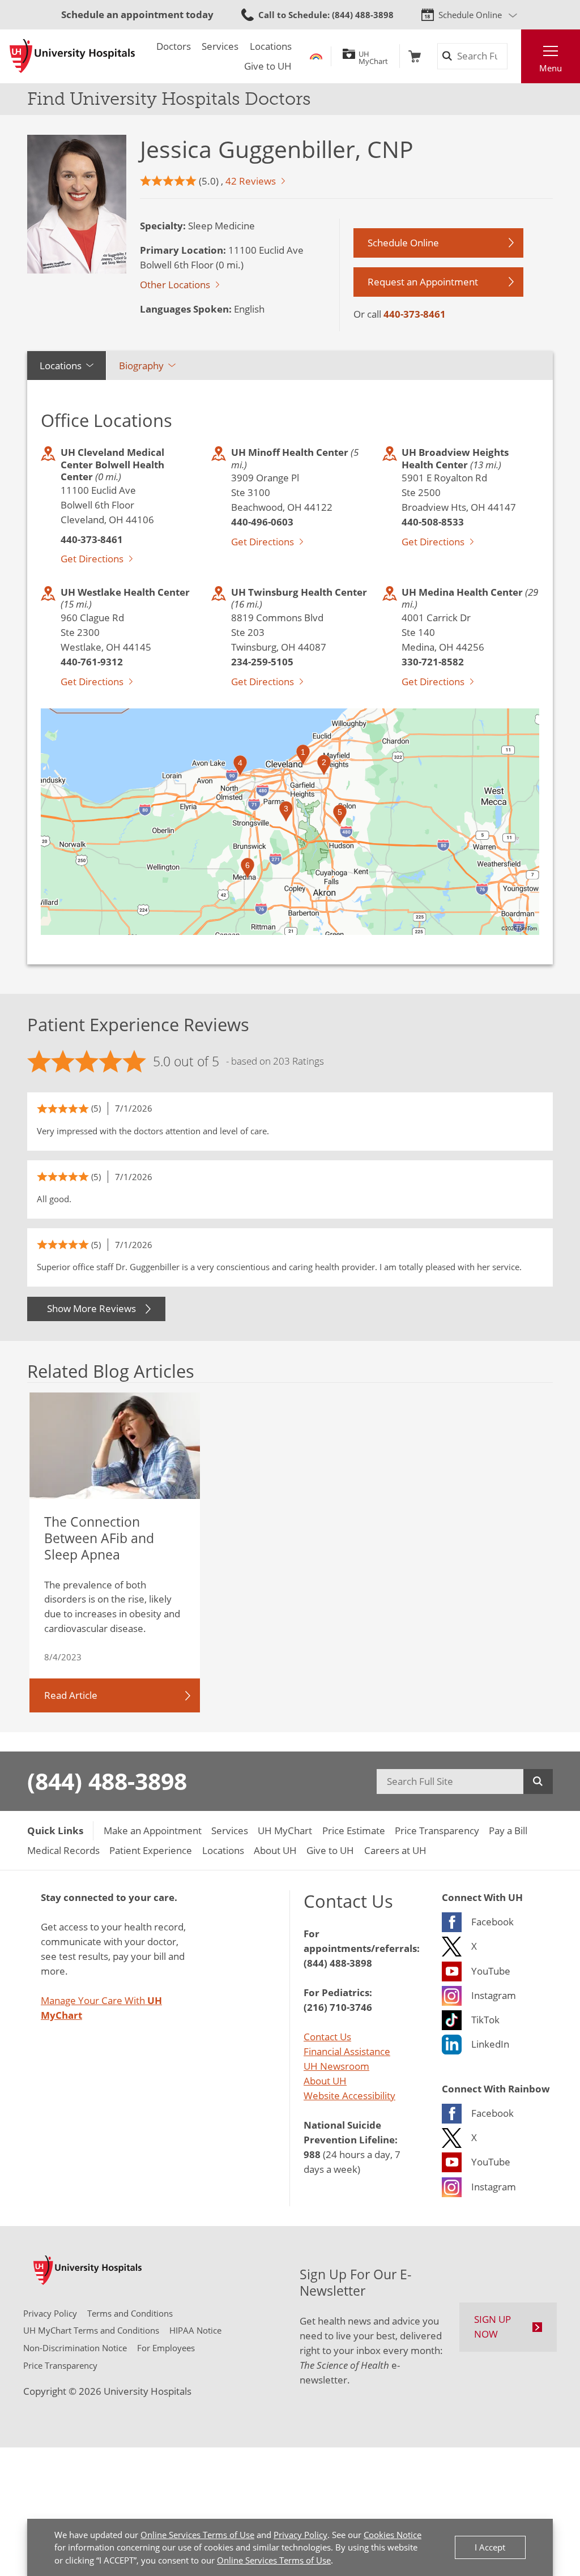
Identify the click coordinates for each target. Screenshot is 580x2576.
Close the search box (514, 56)
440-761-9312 (92, 661)
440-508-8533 (433, 522)
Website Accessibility (349, 2095)
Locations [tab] (61, 365)
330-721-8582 (433, 661)
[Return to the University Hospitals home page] (72, 56)
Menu (551, 68)
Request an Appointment (423, 281)
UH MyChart (373, 56)
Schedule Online (470, 15)
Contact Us (327, 2036)
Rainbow (316, 56)
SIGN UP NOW (492, 2326)
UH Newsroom (336, 2066)
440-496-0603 (262, 522)
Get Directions (92, 558)
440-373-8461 (415, 314)
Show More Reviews (91, 1308)
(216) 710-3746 (338, 2007)
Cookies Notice (393, 2535)
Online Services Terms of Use (197, 2535)
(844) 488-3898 (107, 1781)
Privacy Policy (300, 2535)
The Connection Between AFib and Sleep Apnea (99, 1538)
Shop (415, 56)
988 (312, 2154)
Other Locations (175, 284)
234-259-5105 (262, 661)
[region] (290, 822)
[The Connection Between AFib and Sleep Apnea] (115, 1446)
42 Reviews (251, 181)
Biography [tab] (141, 365)
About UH (325, 2081)
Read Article (71, 1695)
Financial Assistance (347, 2051)
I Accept (490, 2547)
